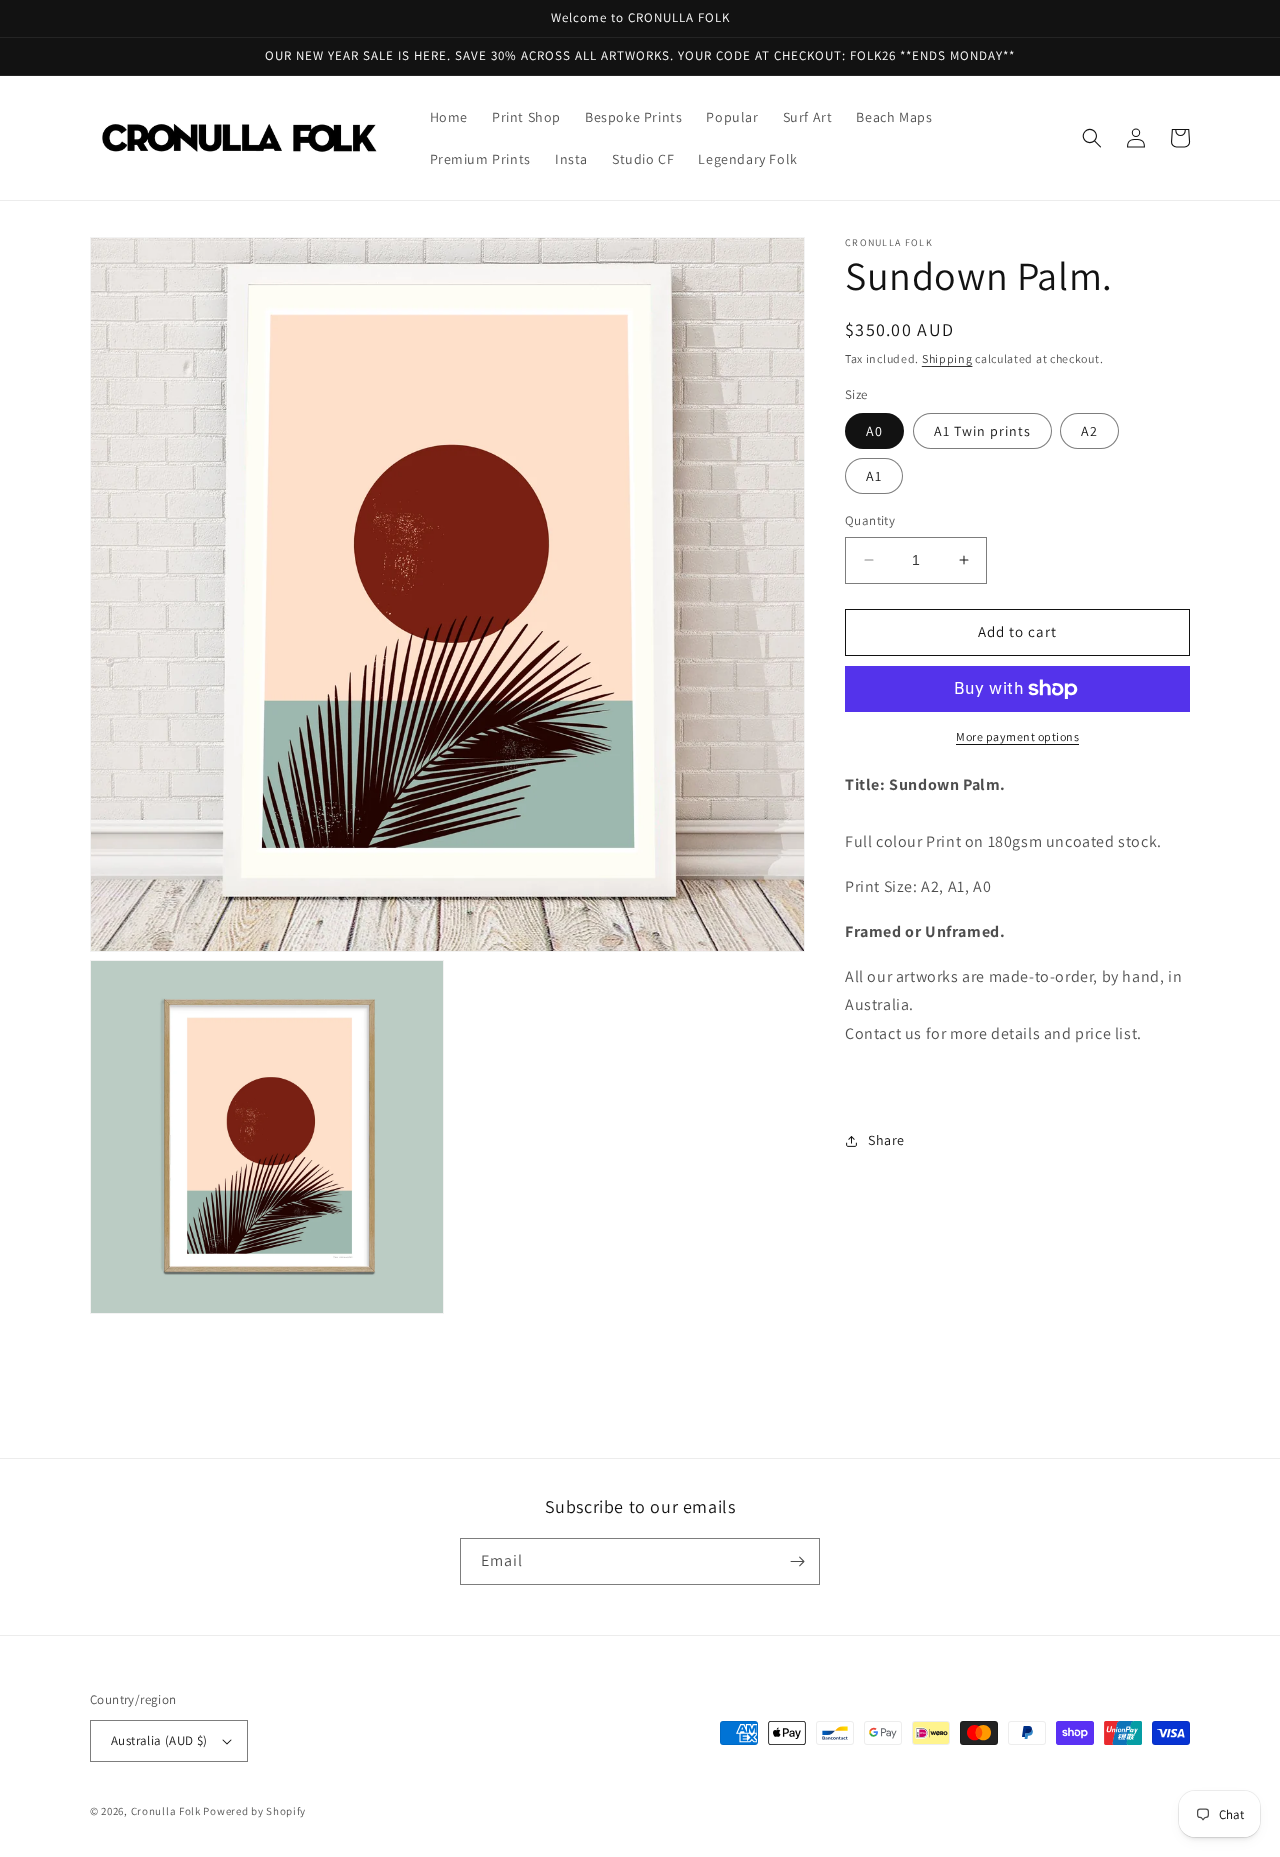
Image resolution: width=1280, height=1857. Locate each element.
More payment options (1017, 736)
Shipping (947, 358)
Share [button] (886, 1140)
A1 (874, 476)
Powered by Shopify (254, 1811)
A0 (874, 431)
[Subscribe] (797, 1561)
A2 (1089, 431)
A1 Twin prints (982, 431)
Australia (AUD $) (159, 1740)
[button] (1092, 138)
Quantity (870, 520)
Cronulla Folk (166, 1811)
